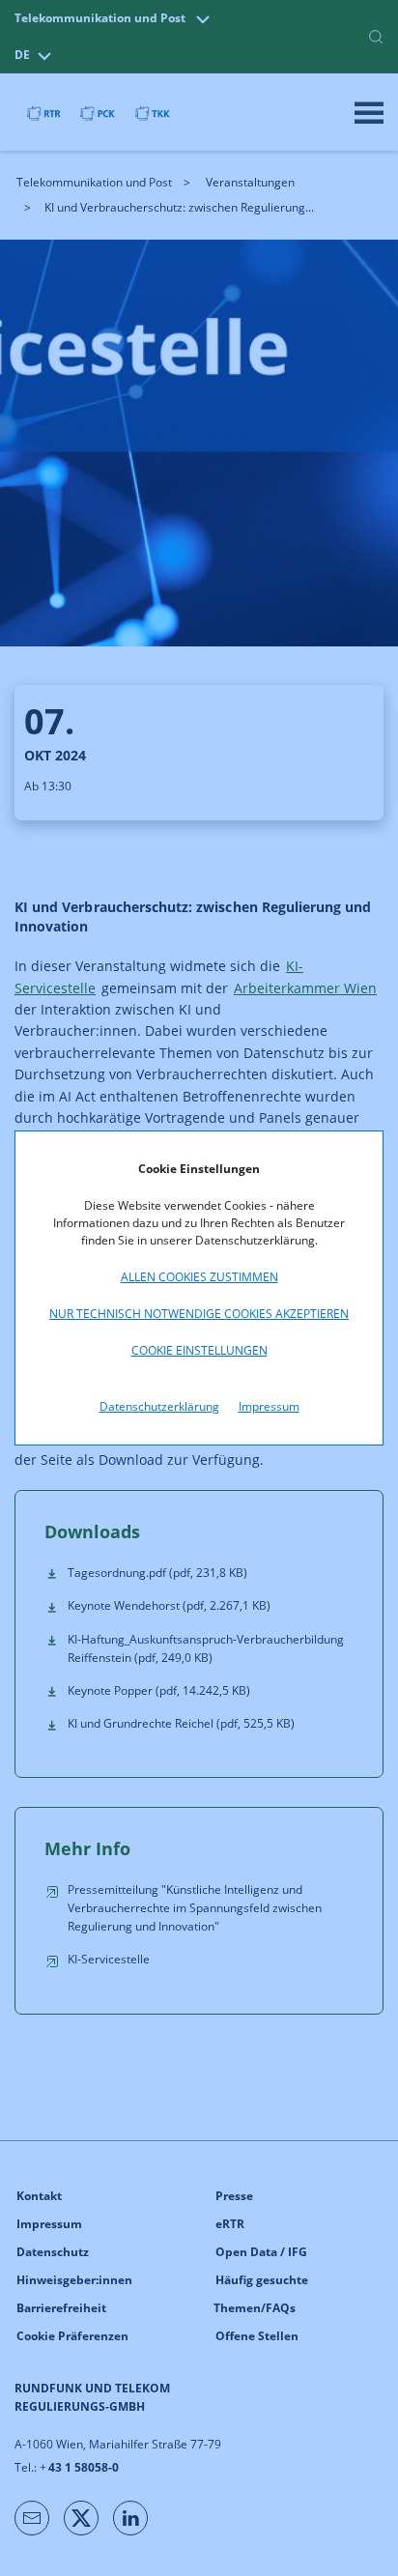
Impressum (269, 1406)
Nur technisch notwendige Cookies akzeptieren (199, 1314)
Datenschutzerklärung (159, 1406)
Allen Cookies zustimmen (199, 1277)
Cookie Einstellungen (199, 1350)
